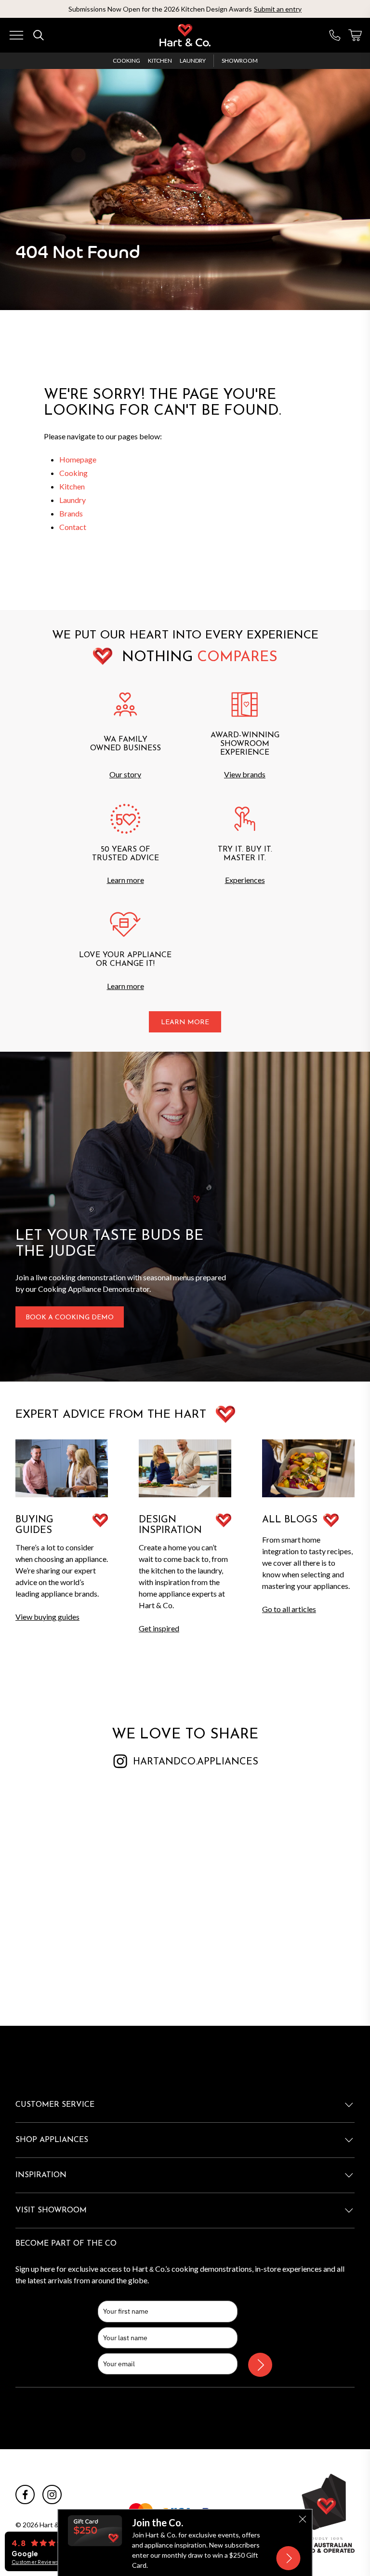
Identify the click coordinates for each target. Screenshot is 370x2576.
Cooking (126, 61)
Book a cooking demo (70, 1318)
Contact (73, 527)
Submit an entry (278, 9)
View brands (245, 774)
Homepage (78, 459)
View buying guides (47, 1617)
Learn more (126, 880)
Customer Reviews (35, 2562)
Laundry (193, 61)
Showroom (240, 61)
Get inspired (159, 1628)
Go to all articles (289, 1609)
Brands (71, 513)
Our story (125, 774)
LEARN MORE (185, 1023)
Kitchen (160, 61)
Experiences (245, 880)
